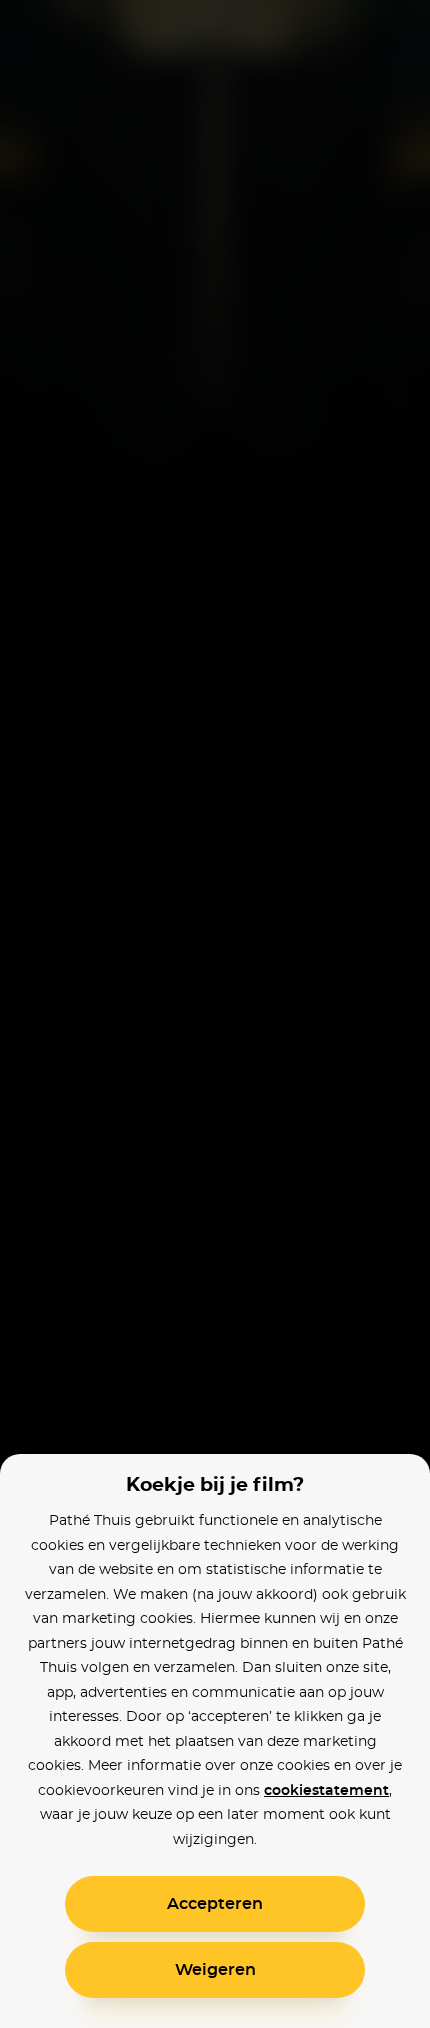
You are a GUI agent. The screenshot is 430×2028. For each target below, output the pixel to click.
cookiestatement (326, 1791)
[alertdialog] (215, 1014)
